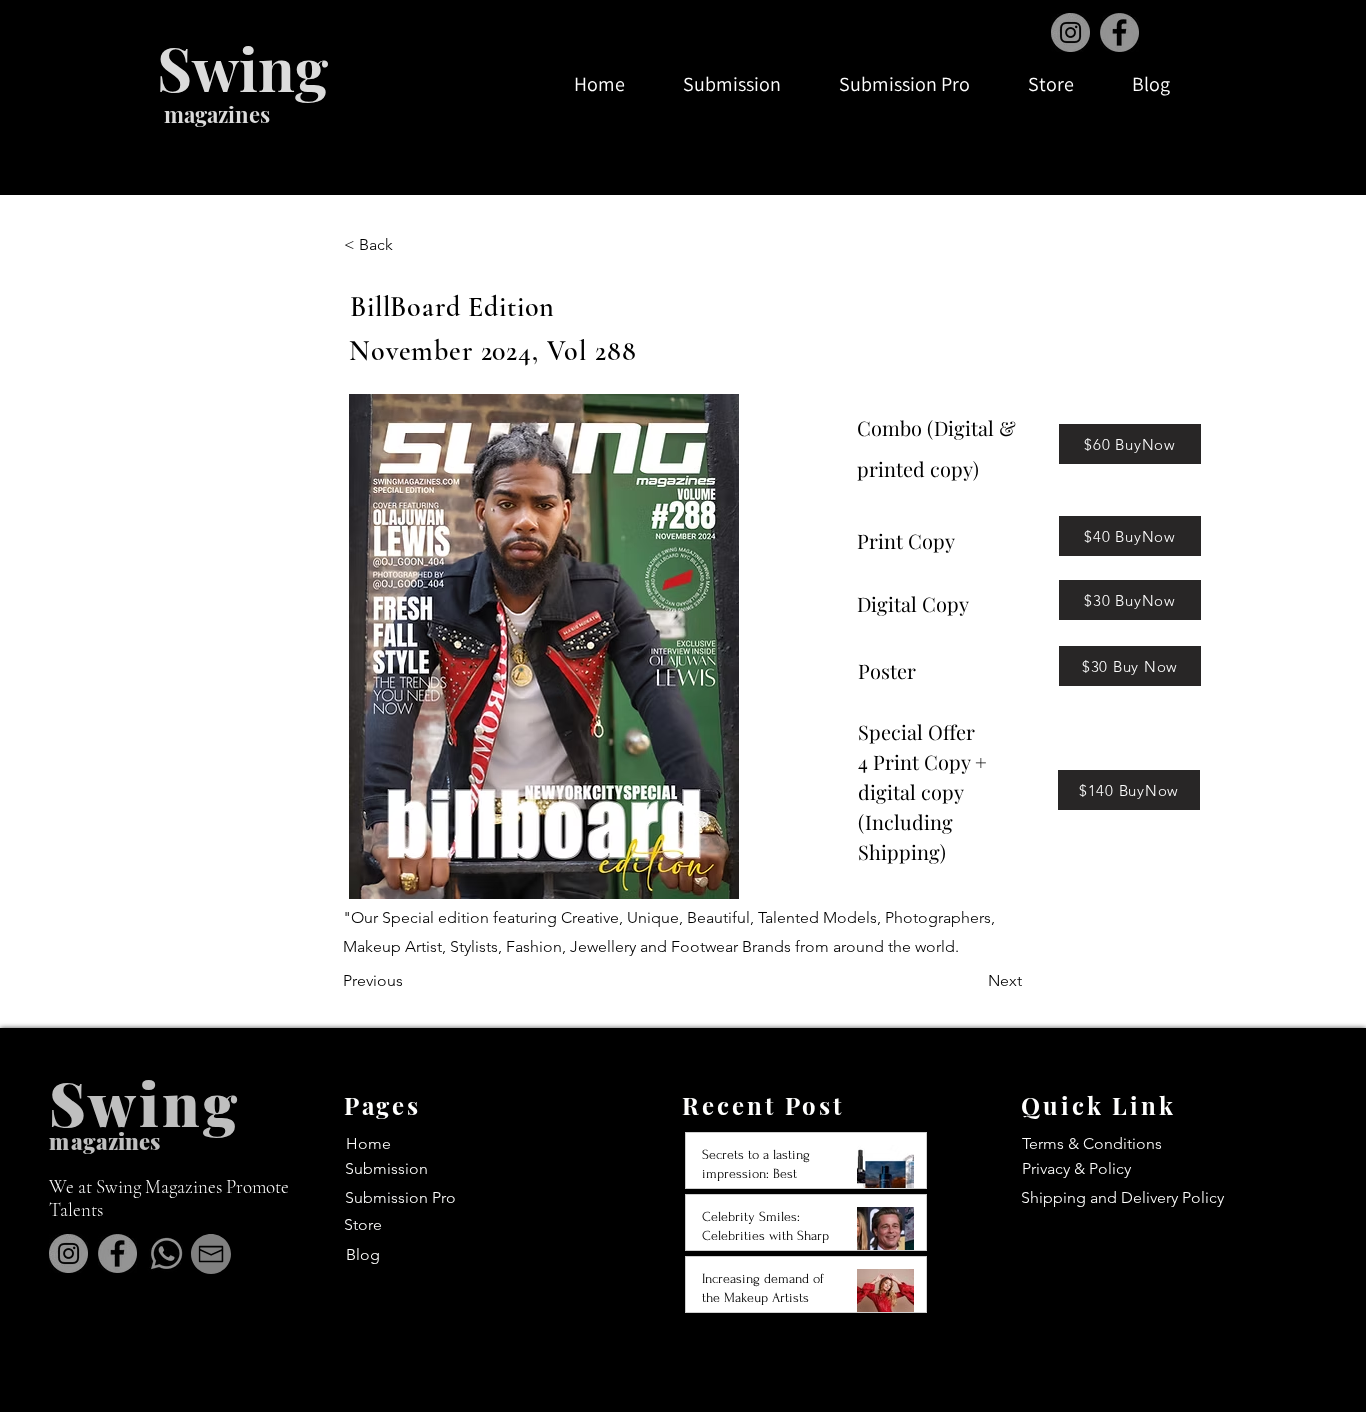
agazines (115, 1141)
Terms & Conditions (1092, 1143)
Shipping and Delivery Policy (1122, 1197)
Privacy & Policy (1076, 1168)
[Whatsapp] (166, 1253)
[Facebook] (1119, 32)
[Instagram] (1070, 32)
